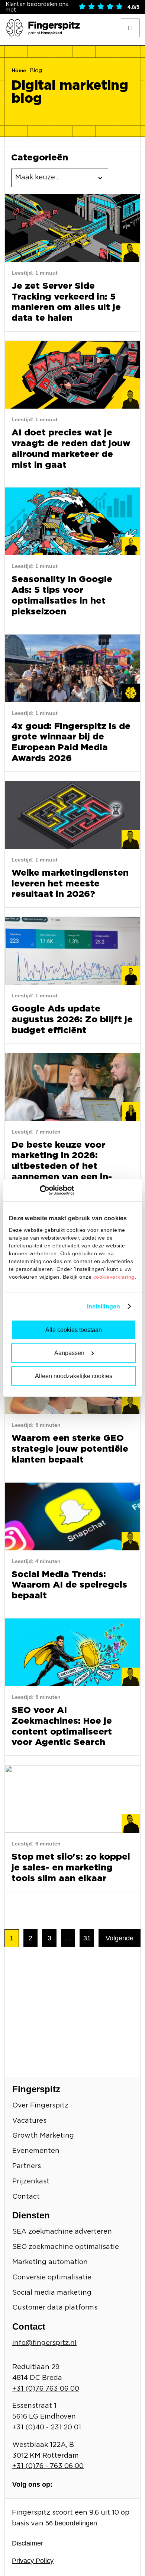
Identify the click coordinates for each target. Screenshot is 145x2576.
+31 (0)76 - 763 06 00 (48, 2466)
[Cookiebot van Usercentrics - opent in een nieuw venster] (41, 1190)
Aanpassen (69, 1353)
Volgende (120, 1938)
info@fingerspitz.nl (44, 2343)
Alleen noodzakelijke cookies (74, 1376)
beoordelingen (71, 2523)
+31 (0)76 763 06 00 (46, 2389)
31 (87, 1938)
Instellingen (104, 1306)
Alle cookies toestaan (74, 1329)
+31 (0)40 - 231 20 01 (47, 2428)
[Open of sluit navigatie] (130, 28)
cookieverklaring (114, 1276)
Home (19, 70)
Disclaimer (28, 2543)
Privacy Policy (33, 2561)
